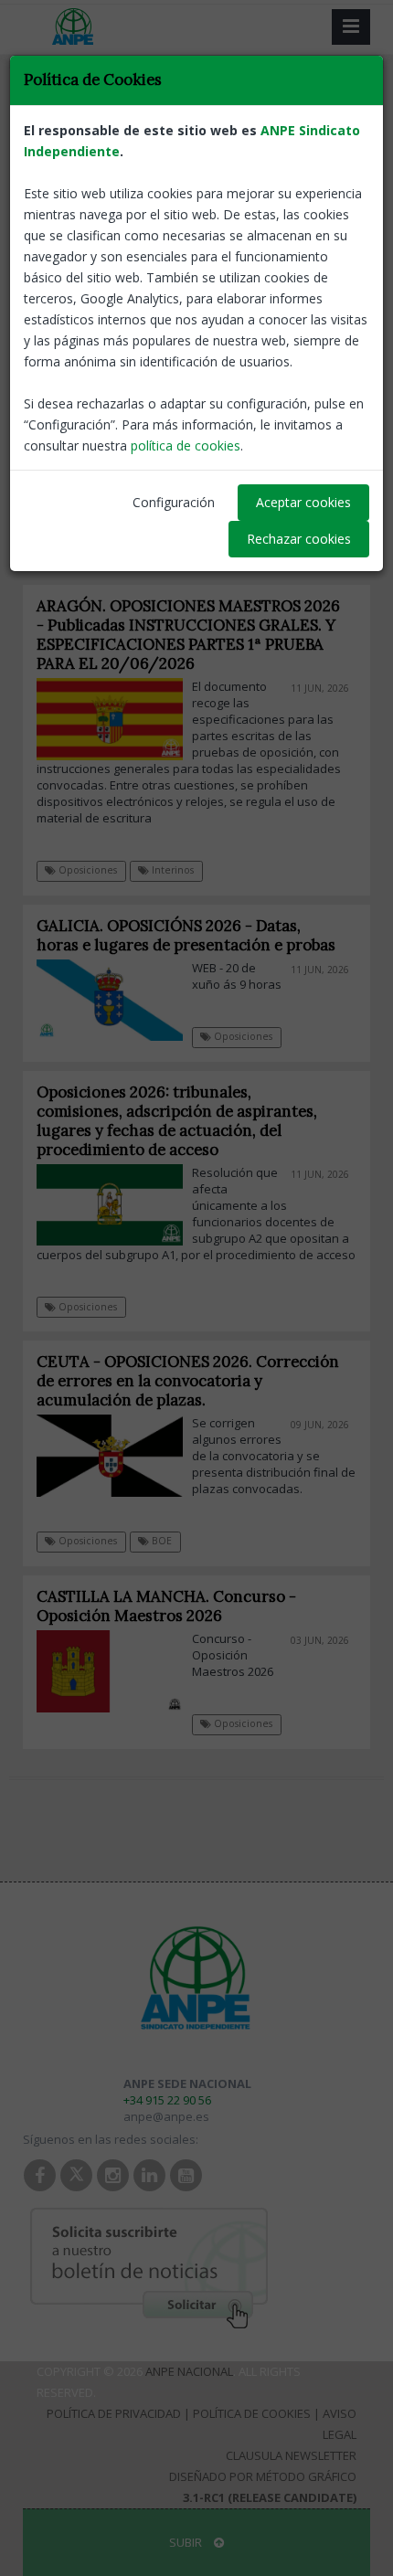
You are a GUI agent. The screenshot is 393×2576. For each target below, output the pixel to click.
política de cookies (186, 445)
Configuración (174, 502)
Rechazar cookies (299, 539)
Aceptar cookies (303, 502)
